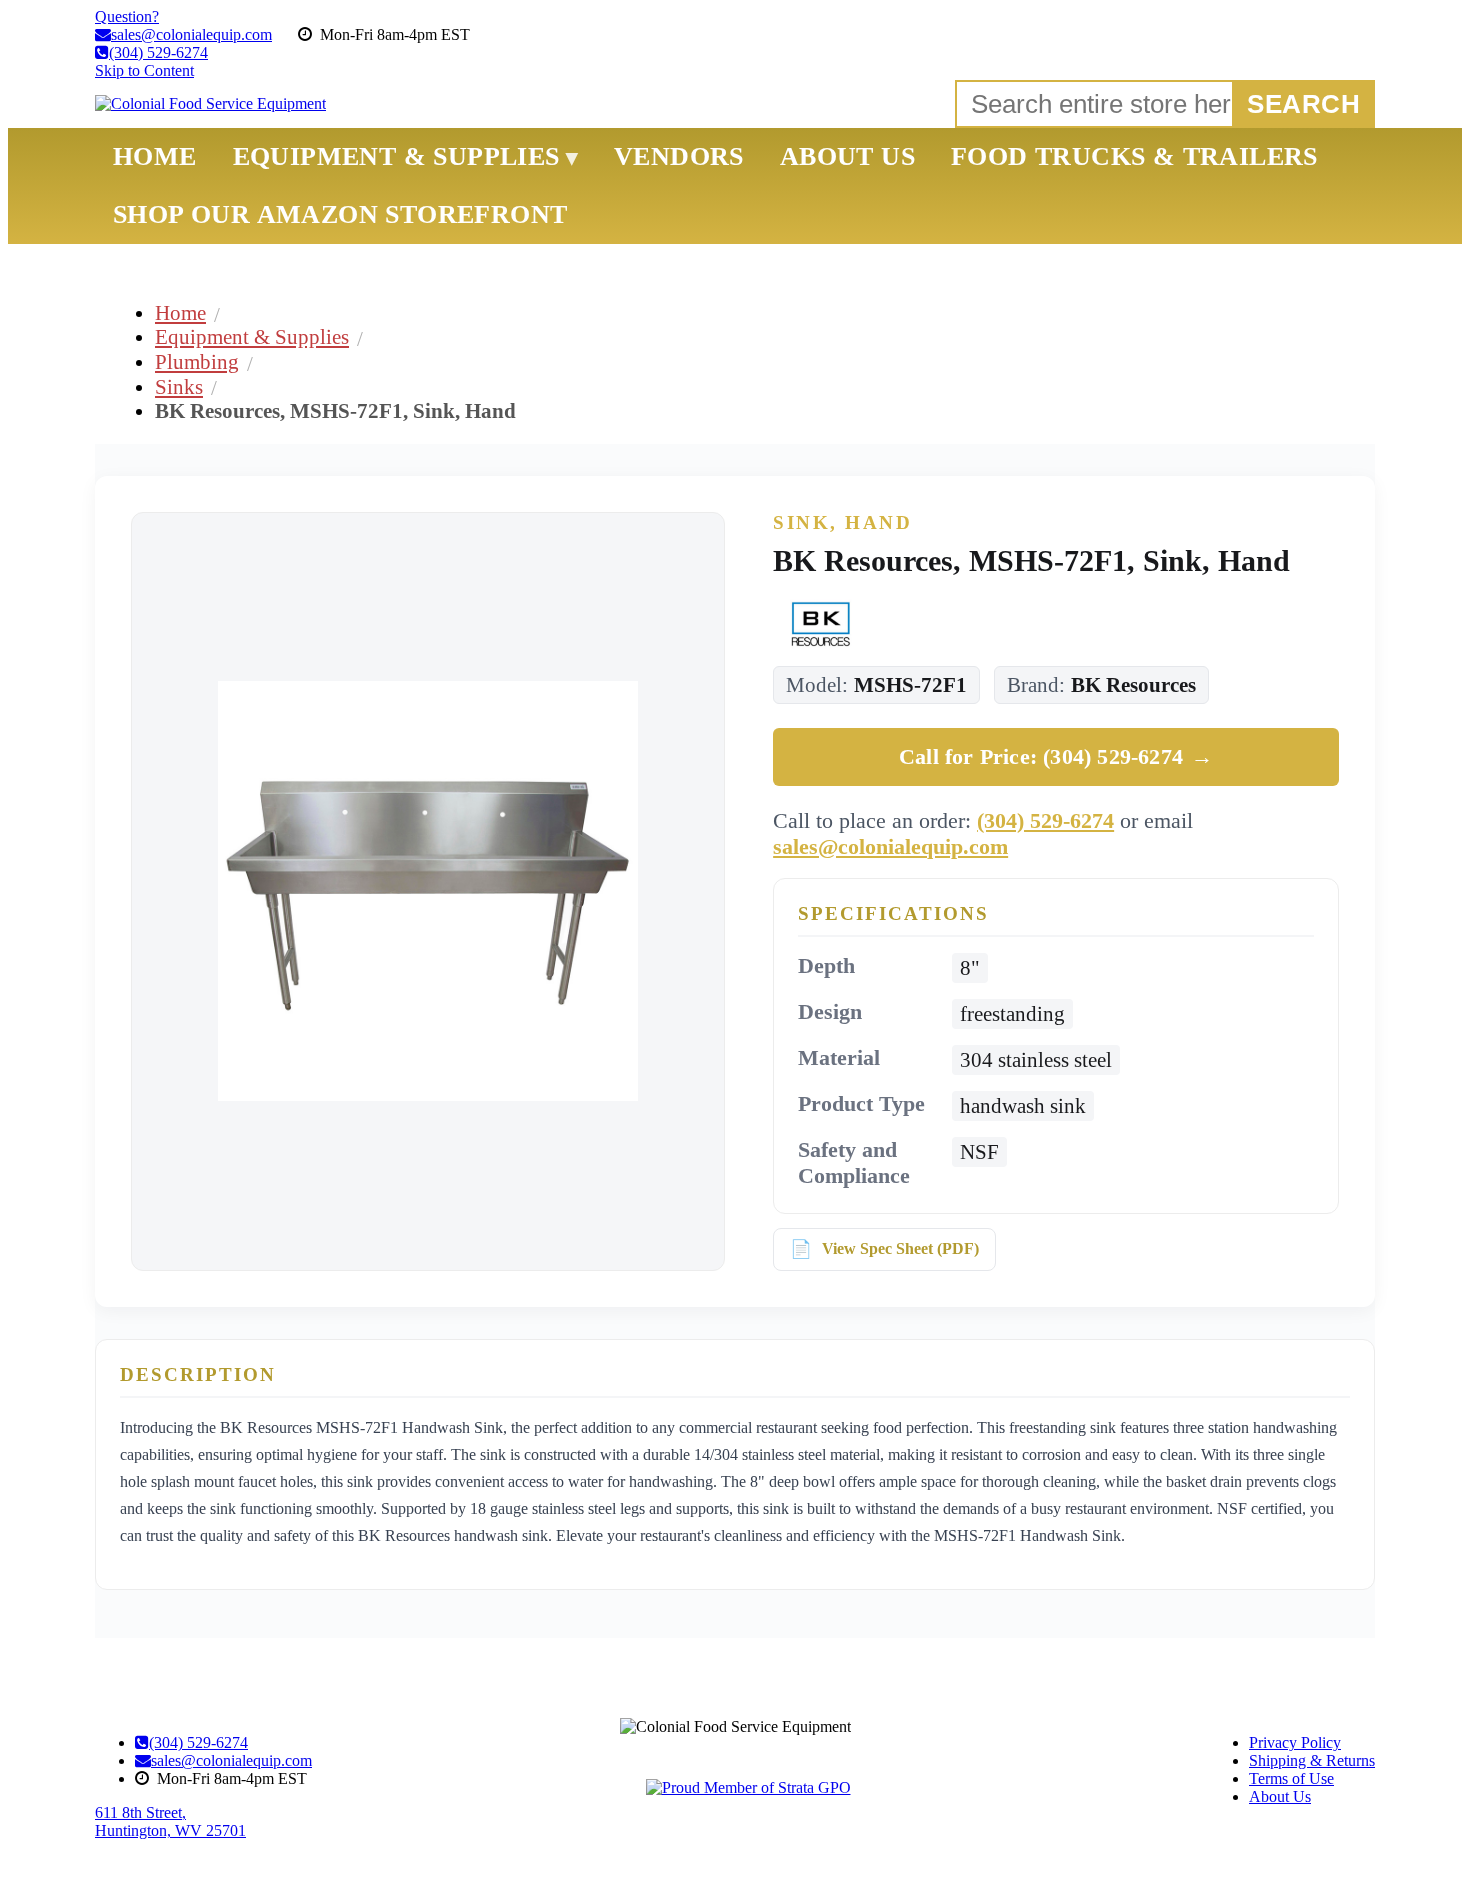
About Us (1280, 1796)
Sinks (179, 386)
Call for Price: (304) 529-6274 (1056, 756)
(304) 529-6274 (1045, 820)
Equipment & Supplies (252, 336)
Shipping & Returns (1312, 1760)
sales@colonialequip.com (890, 846)
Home (180, 312)
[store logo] (210, 104)
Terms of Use (1291, 1778)
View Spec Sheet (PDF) (900, 1248)
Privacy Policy (1295, 1742)
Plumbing (197, 361)
